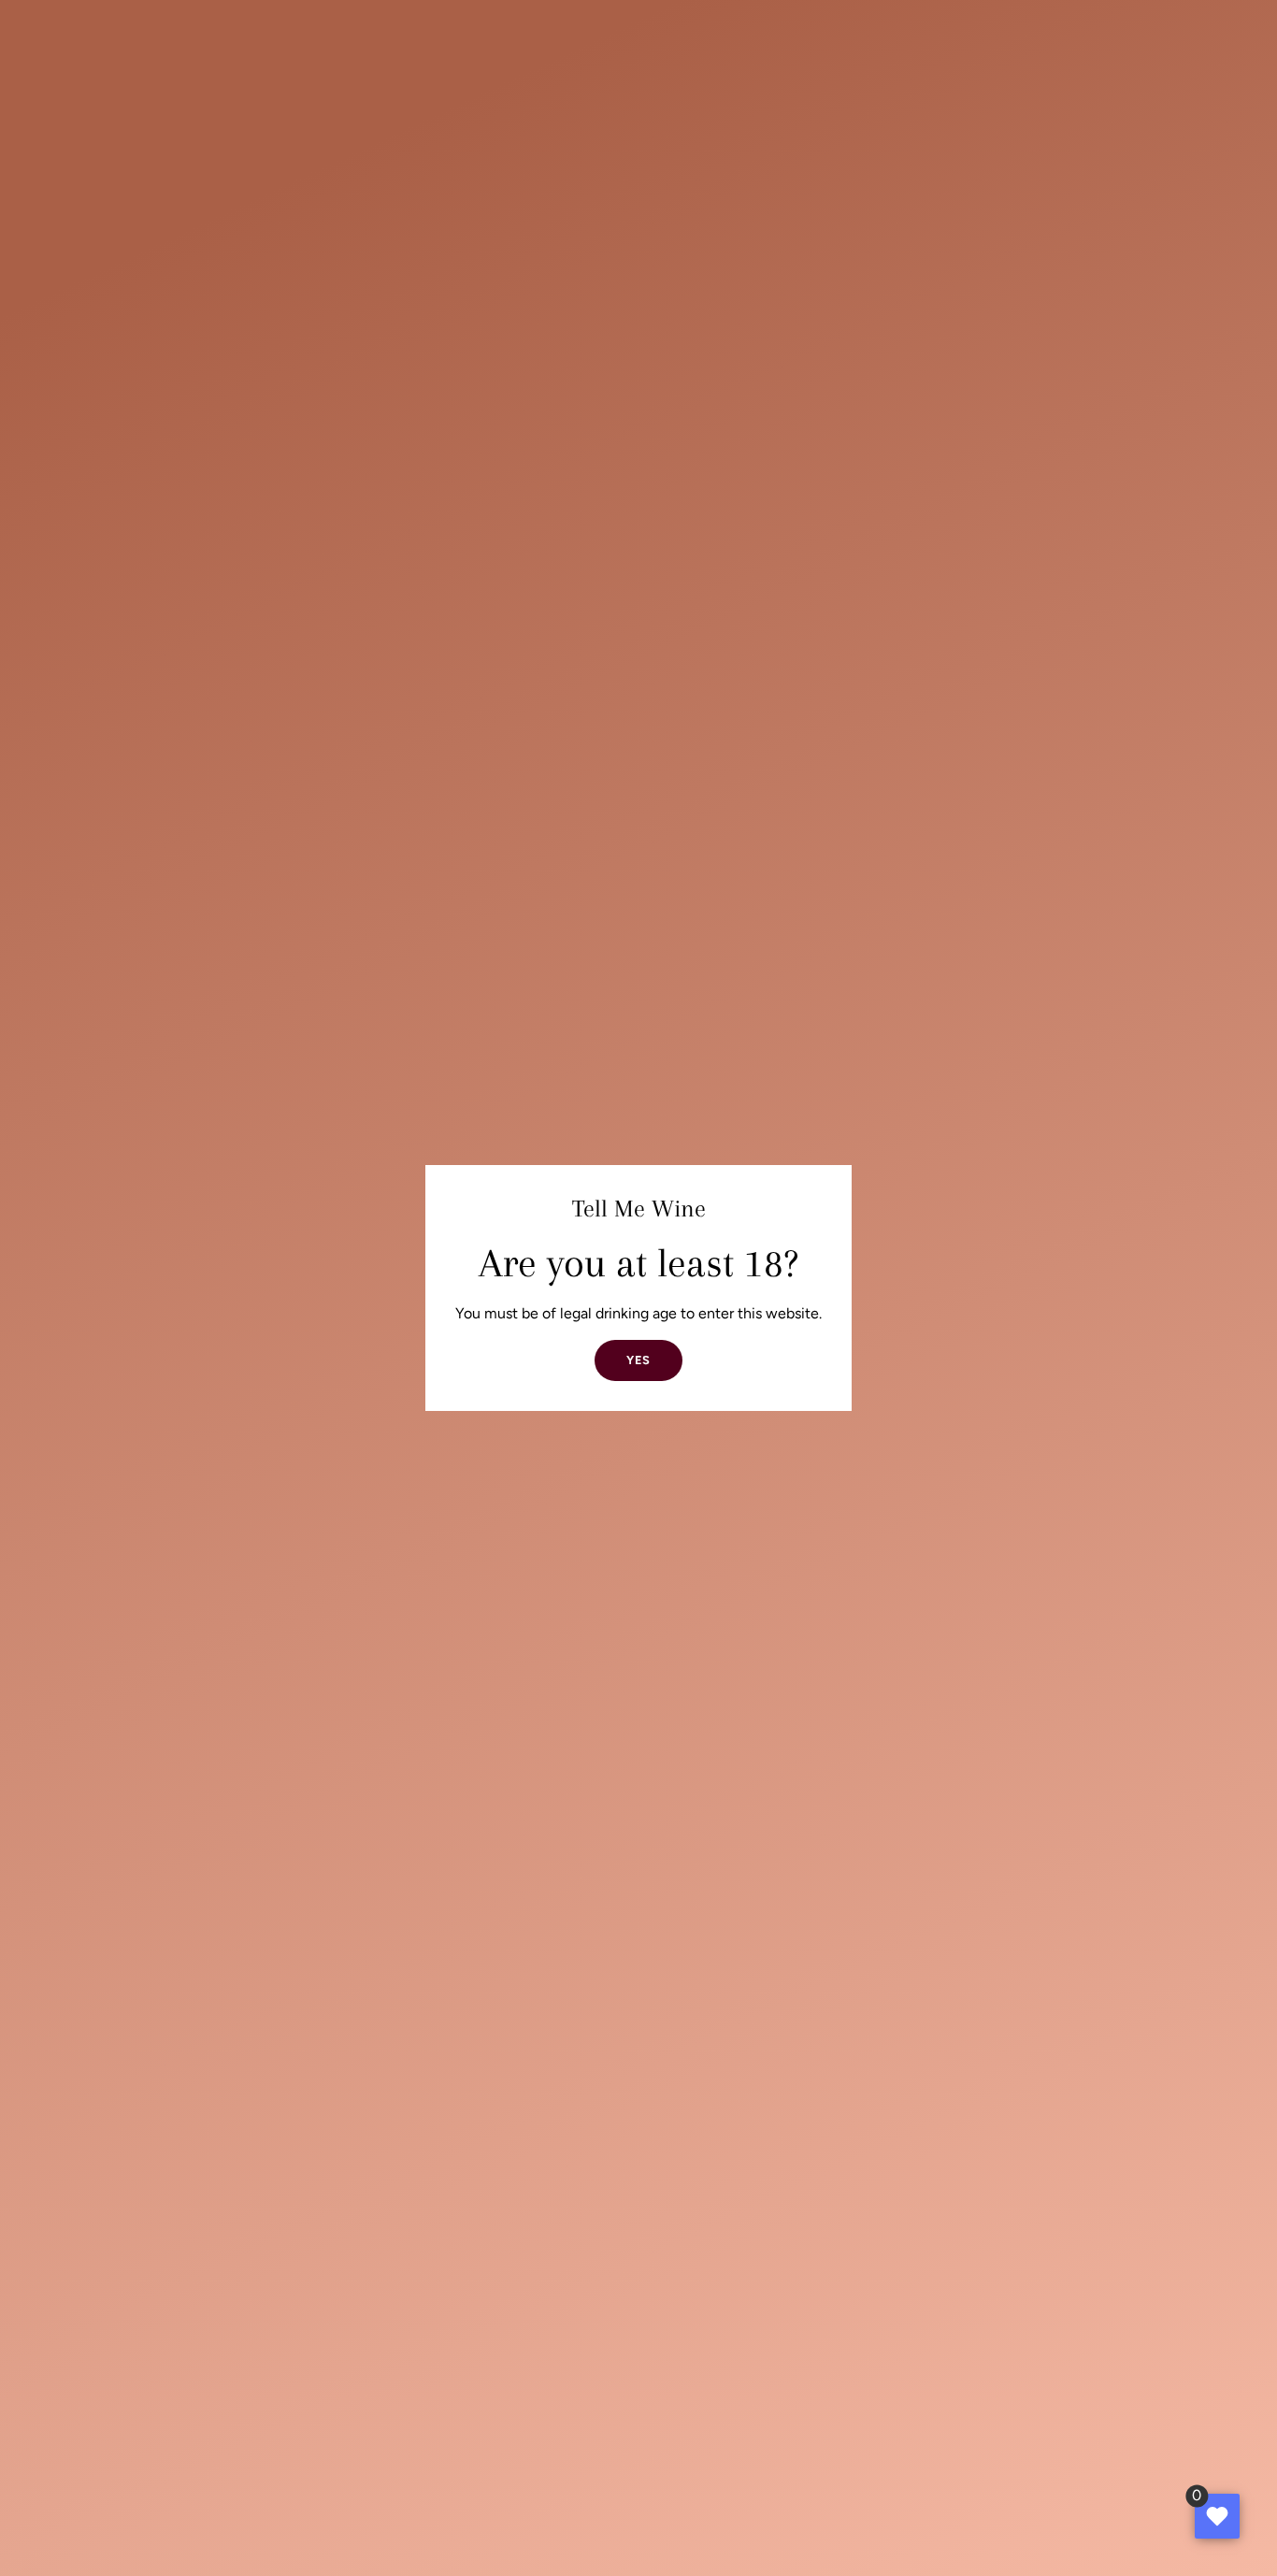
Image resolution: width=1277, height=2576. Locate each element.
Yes (638, 1360)
